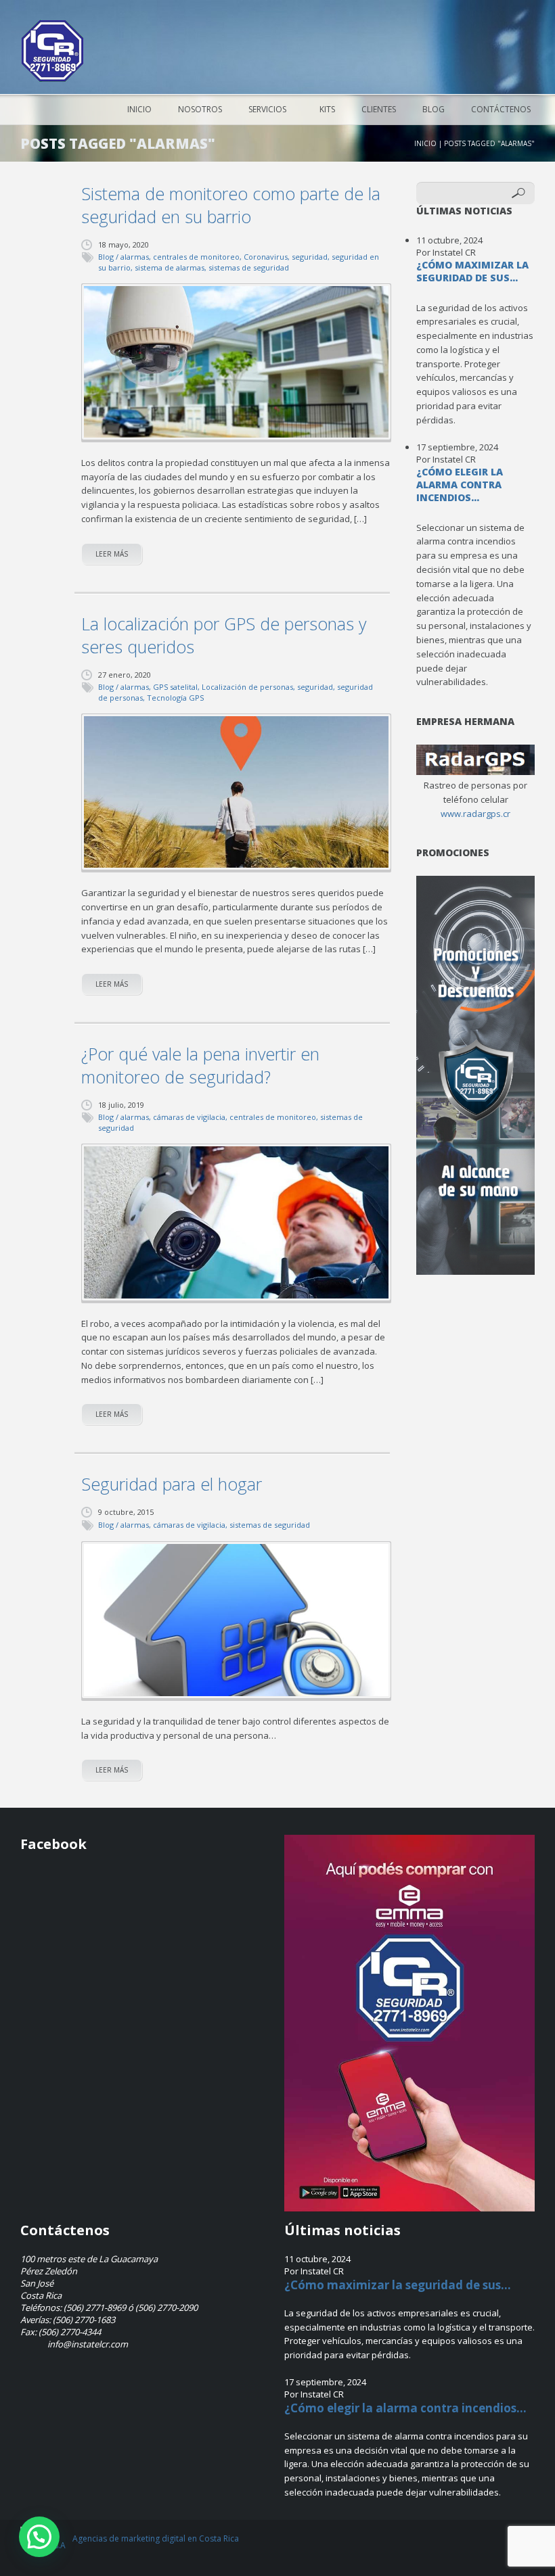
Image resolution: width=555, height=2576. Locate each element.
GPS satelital (175, 687)
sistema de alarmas (170, 267)
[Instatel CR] (52, 51)
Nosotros (200, 109)
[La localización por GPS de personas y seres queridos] (236, 792)
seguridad (310, 257)
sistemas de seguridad (249, 267)
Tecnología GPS (175, 698)
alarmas (135, 257)
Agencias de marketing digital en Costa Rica (156, 2538)
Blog (434, 109)
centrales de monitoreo (196, 257)
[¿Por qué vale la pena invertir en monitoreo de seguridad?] (236, 1222)
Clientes (379, 109)
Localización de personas (247, 687)
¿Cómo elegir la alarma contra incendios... (460, 485)
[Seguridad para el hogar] (236, 1620)
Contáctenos (501, 109)
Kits (327, 109)
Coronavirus (266, 257)
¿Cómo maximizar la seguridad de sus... (472, 271)
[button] (39, 2537)
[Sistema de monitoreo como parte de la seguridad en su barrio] (236, 362)
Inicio (139, 109)
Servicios (267, 109)
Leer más (112, 554)
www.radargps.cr (475, 814)
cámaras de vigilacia (189, 1117)
